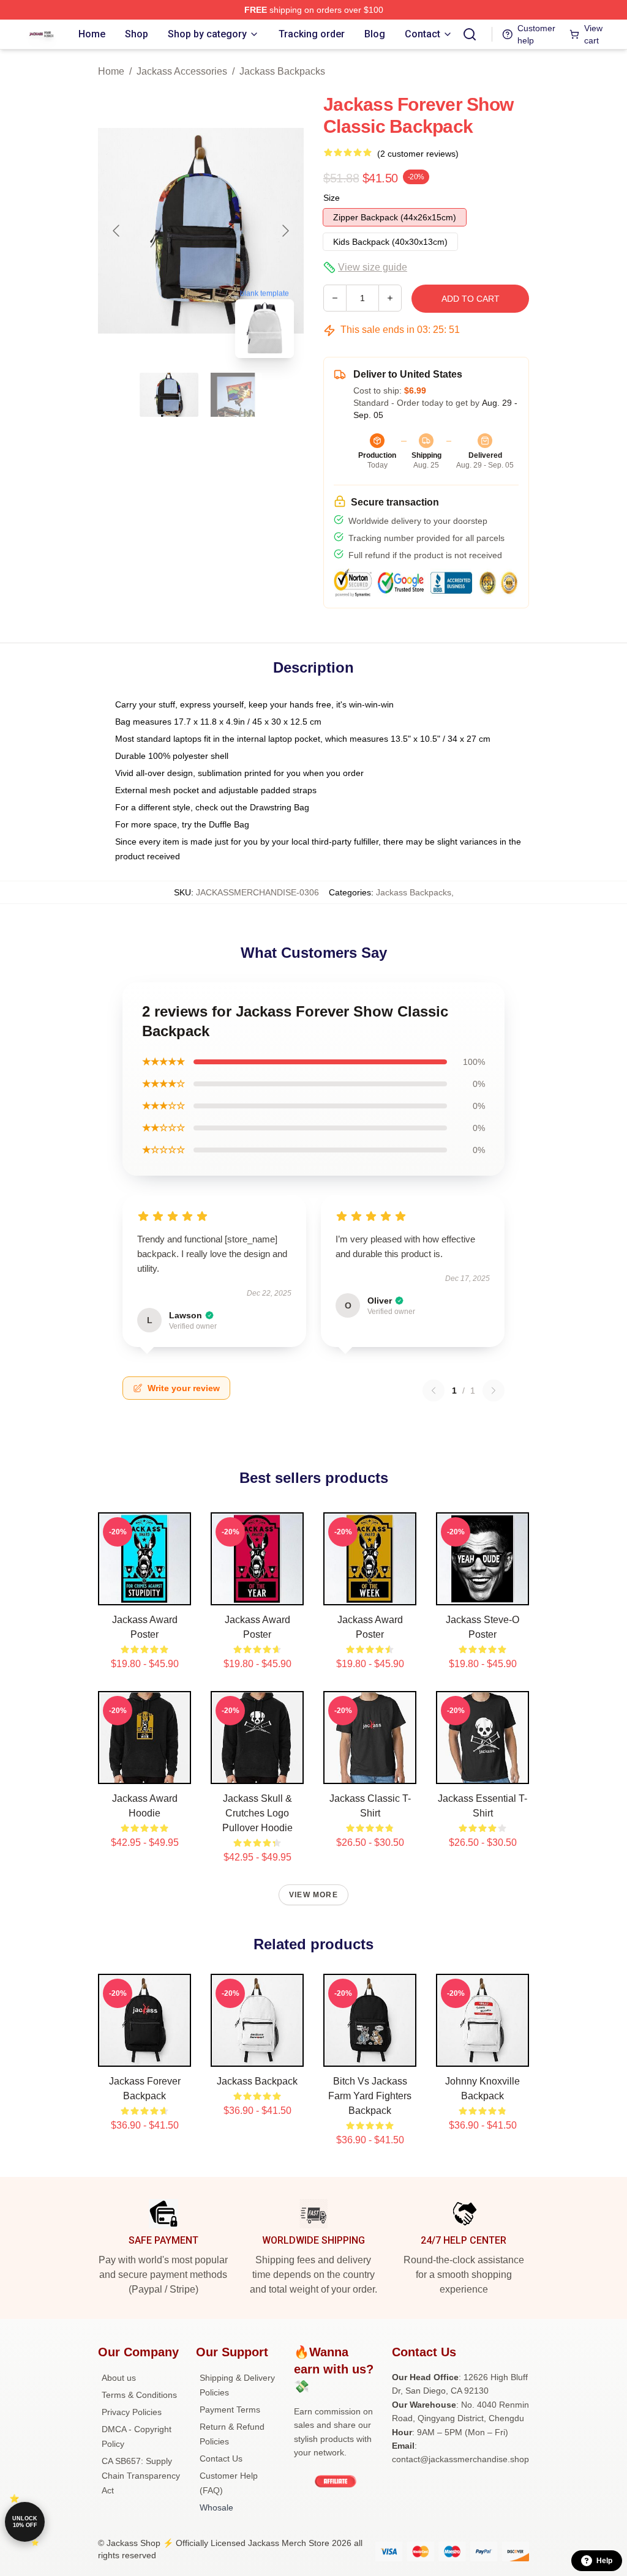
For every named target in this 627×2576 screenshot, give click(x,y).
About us (119, 2378)
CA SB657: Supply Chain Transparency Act (141, 2476)
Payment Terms (230, 2410)
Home (111, 71)
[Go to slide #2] (233, 395)
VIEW (145, 1593)
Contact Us (221, 2458)
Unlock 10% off (25, 2522)
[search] (470, 34)
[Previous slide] (117, 231)
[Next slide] (285, 231)
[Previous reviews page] (434, 1391)
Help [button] (604, 2561)
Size (332, 198)
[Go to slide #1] (169, 395)
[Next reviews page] (494, 1391)
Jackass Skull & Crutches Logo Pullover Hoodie (257, 1813)
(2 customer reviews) (418, 154)
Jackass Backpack (257, 2081)
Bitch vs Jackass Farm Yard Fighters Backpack (370, 2096)
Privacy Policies (132, 2412)
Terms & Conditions (139, 2395)
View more (313, 1895)
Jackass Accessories (182, 71)
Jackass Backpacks (282, 71)
